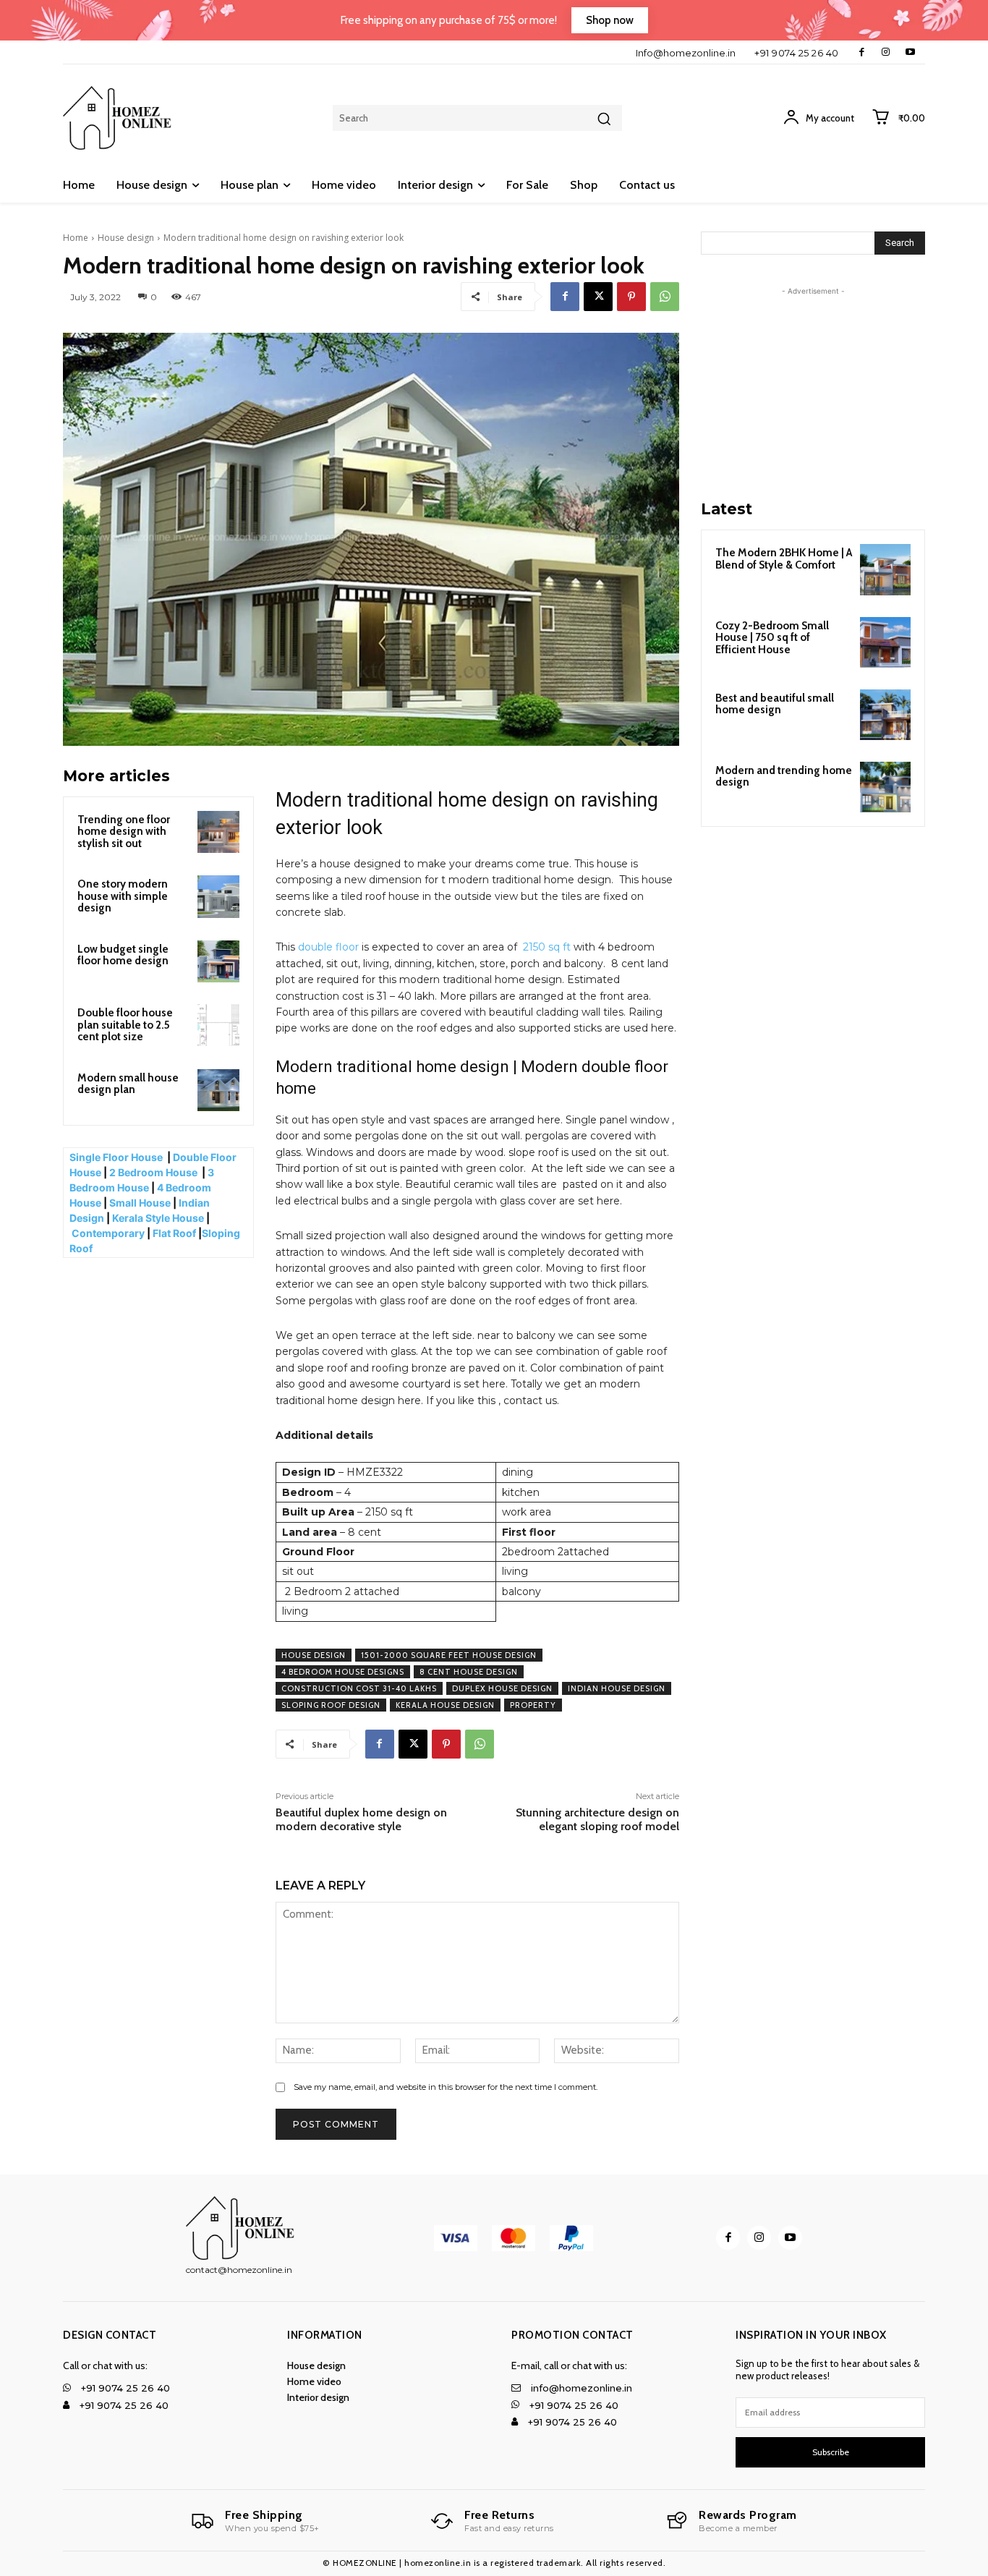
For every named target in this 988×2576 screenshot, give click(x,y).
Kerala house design (445, 1705)
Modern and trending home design (784, 777)
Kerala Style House (158, 1218)
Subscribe (831, 2452)
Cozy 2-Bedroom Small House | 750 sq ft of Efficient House (772, 638)
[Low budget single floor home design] (218, 961)
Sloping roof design (331, 1705)
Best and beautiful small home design (775, 704)
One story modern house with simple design (123, 896)
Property (533, 1705)
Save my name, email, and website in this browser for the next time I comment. (446, 2087)
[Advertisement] (813, 389)
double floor (328, 947)
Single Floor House (117, 1157)
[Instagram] (886, 52)
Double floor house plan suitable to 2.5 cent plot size (125, 1025)
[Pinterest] (631, 297)
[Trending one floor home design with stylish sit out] (218, 832)
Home (76, 238)
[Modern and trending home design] (885, 787)
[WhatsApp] (665, 297)
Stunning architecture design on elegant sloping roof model (597, 1819)
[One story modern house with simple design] (218, 896)
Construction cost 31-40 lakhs (359, 1688)
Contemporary (108, 1233)
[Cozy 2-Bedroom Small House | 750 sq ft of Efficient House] (885, 642)
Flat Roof (174, 1233)
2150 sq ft (547, 947)
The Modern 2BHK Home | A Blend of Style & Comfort (784, 559)
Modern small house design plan (128, 1084)
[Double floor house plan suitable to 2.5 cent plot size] (218, 1025)
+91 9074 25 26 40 (797, 53)
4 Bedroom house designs (343, 1672)
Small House (140, 1203)
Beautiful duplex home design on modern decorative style (361, 1819)
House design (126, 238)
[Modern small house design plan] (218, 1090)
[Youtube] (910, 52)
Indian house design (617, 1688)
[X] (598, 297)
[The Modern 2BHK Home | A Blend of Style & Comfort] (885, 569)
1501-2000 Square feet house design (449, 1655)
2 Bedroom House (153, 1172)
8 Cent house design (469, 1672)
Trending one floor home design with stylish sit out (124, 832)
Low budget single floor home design (123, 955)
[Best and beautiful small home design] (885, 715)
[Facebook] (862, 52)
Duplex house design (502, 1688)
